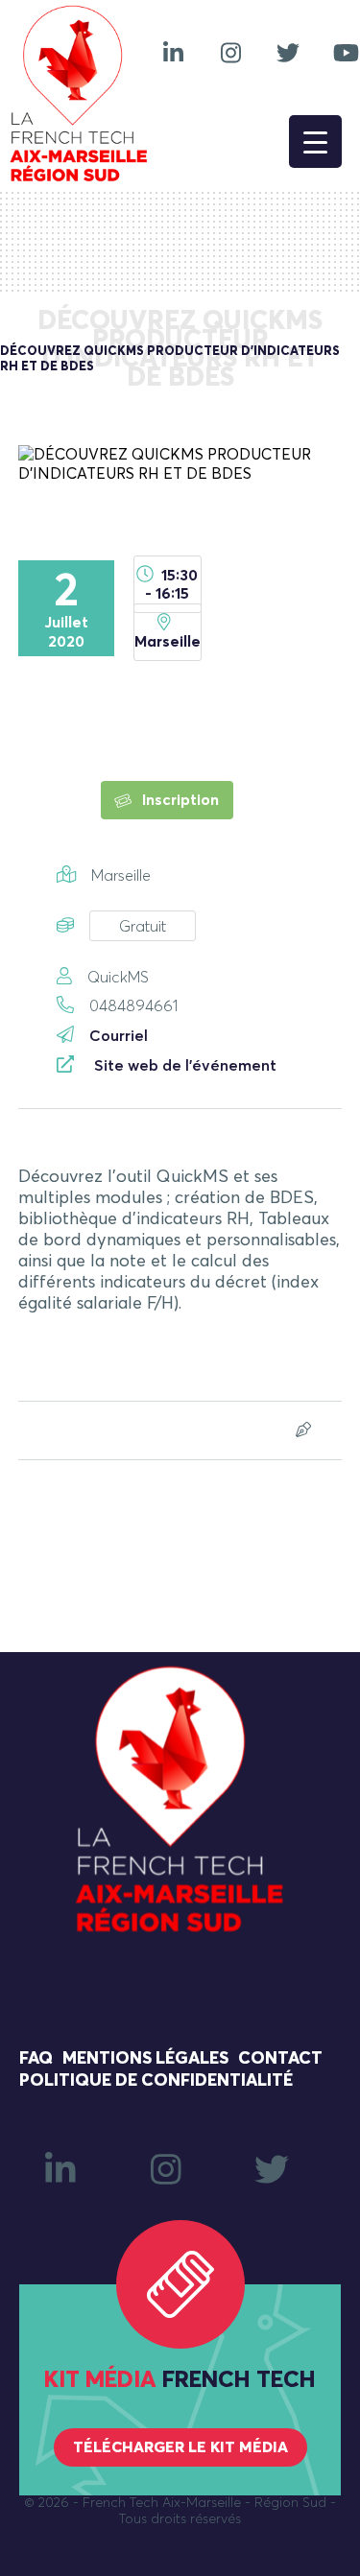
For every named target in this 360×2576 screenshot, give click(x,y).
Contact (280, 2059)
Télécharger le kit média (180, 2447)
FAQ (36, 2059)
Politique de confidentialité (156, 2081)
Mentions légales (145, 2059)
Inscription (179, 800)
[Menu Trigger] (315, 142)
